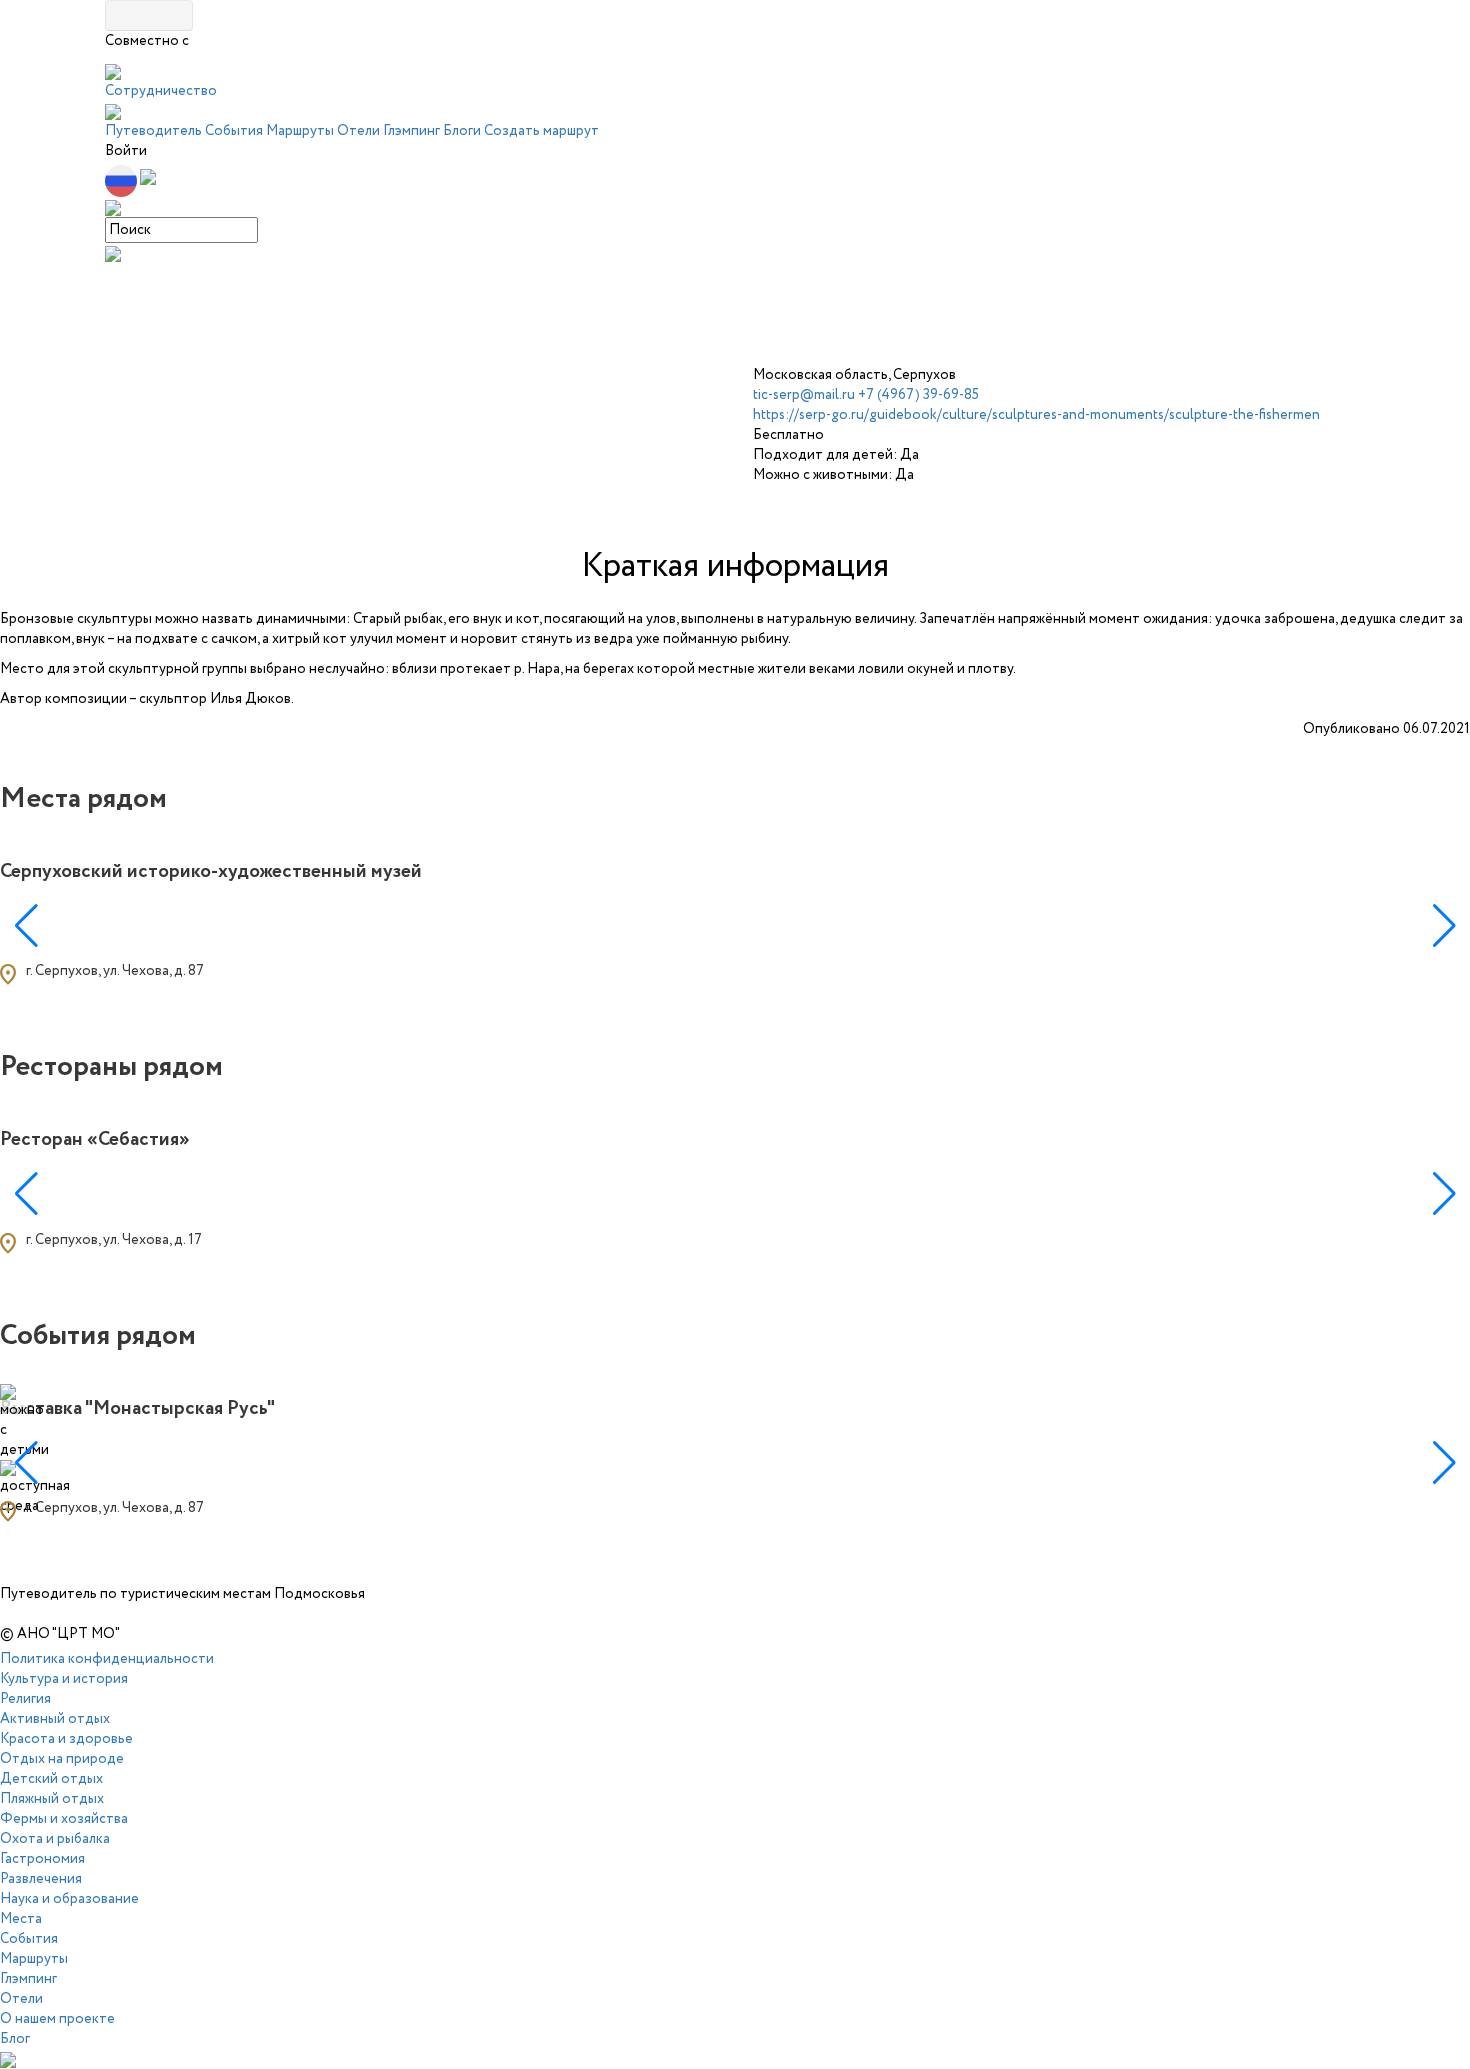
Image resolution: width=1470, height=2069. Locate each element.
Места (21, 1919)
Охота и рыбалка (55, 1839)
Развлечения (41, 1879)
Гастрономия (42, 1859)
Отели (358, 131)
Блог (15, 2039)
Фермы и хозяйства (64, 1819)
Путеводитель (153, 131)
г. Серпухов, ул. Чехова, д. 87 (115, 971)
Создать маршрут (541, 131)
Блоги (462, 131)
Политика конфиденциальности (107, 1659)
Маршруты (300, 131)
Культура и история (64, 1679)
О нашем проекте (57, 2019)
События (234, 131)
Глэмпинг (411, 131)
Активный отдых (55, 1719)
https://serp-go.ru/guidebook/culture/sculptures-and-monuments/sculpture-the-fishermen (1036, 415)
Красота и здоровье (66, 1739)
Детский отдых (51, 1779)
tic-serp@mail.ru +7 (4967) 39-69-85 (866, 395)
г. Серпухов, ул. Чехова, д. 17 (114, 1240)
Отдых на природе (62, 1759)
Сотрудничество (161, 91)
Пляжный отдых (52, 1799)
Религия (25, 1699)
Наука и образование (69, 1899)
